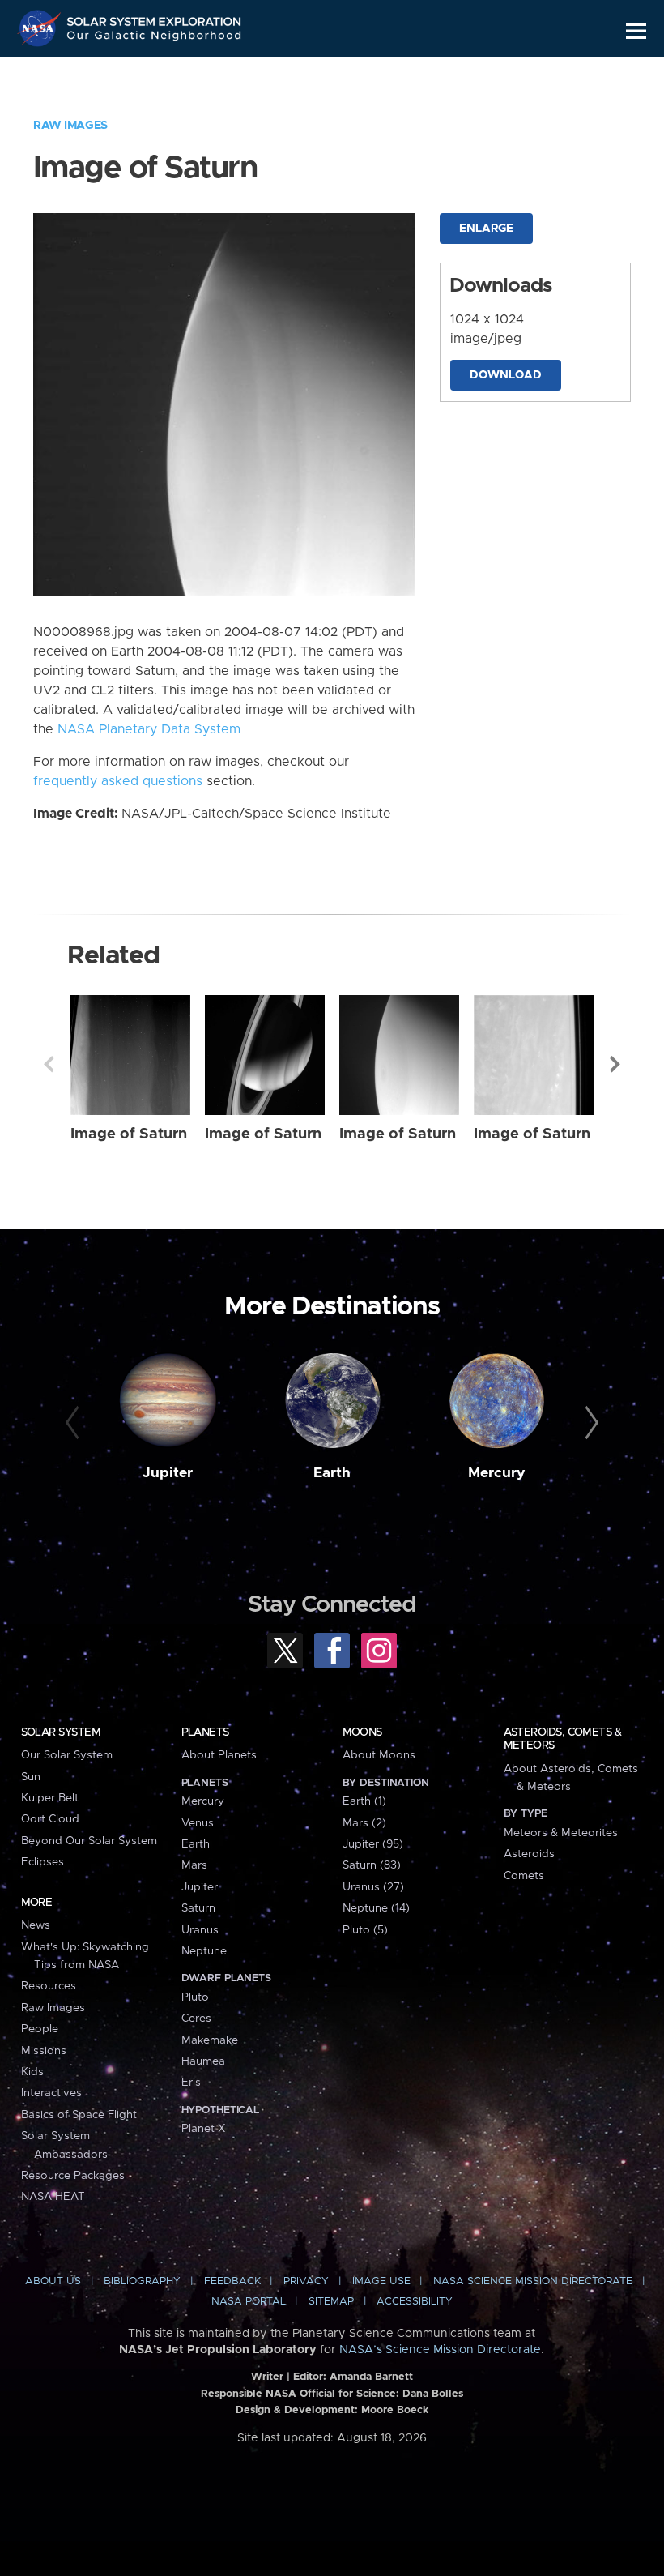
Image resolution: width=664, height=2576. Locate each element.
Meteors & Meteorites (561, 1833)
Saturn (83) (372, 1865)
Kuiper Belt (50, 1798)
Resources (49, 1986)
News (36, 1925)
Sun (31, 1777)
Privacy (306, 2281)
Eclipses (43, 1862)
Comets (524, 1876)
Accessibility (415, 2302)
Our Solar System (67, 1755)
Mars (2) (364, 1823)
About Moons (379, 1755)
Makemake (210, 2040)
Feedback (232, 2281)
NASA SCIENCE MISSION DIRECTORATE (533, 2281)
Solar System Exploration (155, 18)
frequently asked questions (118, 781)
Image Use (381, 2281)
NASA (41, 28)
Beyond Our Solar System (89, 1841)
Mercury (497, 1473)
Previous (49, 1064)
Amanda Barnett (371, 2377)
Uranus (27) (373, 1887)
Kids (32, 2072)
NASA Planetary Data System (149, 729)
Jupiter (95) (373, 1844)
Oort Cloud (50, 1819)
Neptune (204, 1951)
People (40, 2029)
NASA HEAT (53, 2197)
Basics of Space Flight (79, 2115)
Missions (44, 2051)
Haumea (203, 2061)
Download (506, 375)
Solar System (61, 1732)
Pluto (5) (365, 1930)
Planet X (203, 2129)
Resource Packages (73, 2176)
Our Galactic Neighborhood (155, 38)
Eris (191, 2083)
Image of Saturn (129, 1134)
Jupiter (168, 1473)
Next (615, 1064)
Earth (332, 1473)
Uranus (200, 1930)
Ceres (196, 2019)
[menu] (636, 31)
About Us (53, 2281)
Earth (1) (364, 1801)
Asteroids (529, 1854)
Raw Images (70, 126)
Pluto (195, 1997)
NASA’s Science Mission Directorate (440, 2350)
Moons (362, 1732)
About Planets (219, 1755)
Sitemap (331, 2302)
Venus (198, 1823)
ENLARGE (486, 229)
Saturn (198, 1908)
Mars (194, 1865)
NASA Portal (249, 2302)
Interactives (51, 2093)
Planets (205, 1732)
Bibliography (142, 2281)
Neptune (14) (376, 1908)
